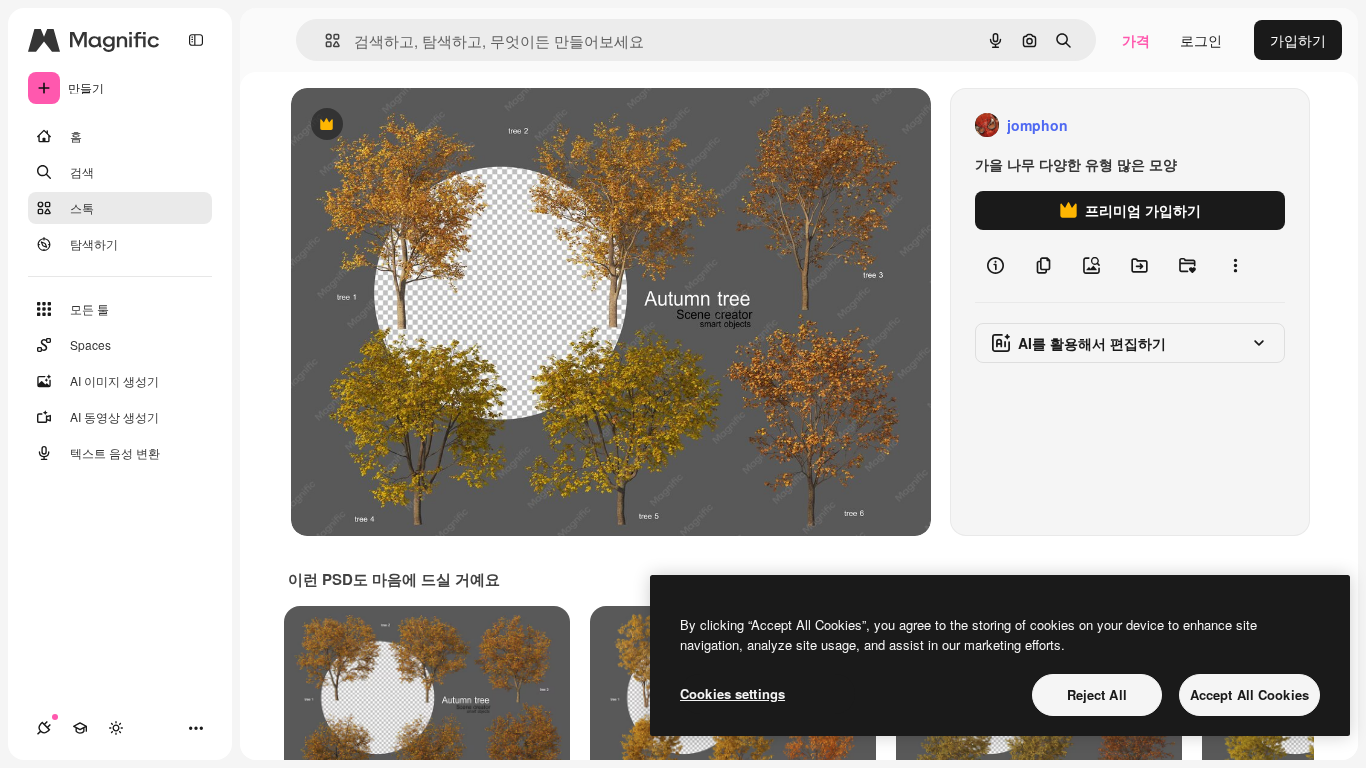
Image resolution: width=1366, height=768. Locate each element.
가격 (1136, 40)
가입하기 (1298, 40)
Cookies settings (732, 693)
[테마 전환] (116, 728)
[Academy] (80, 728)
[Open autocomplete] (324, 40)
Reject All (1097, 694)
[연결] (44, 728)
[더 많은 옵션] (1235, 266)
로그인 (1201, 40)
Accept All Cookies (1249, 694)
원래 (406, 125)
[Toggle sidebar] (196, 40)
